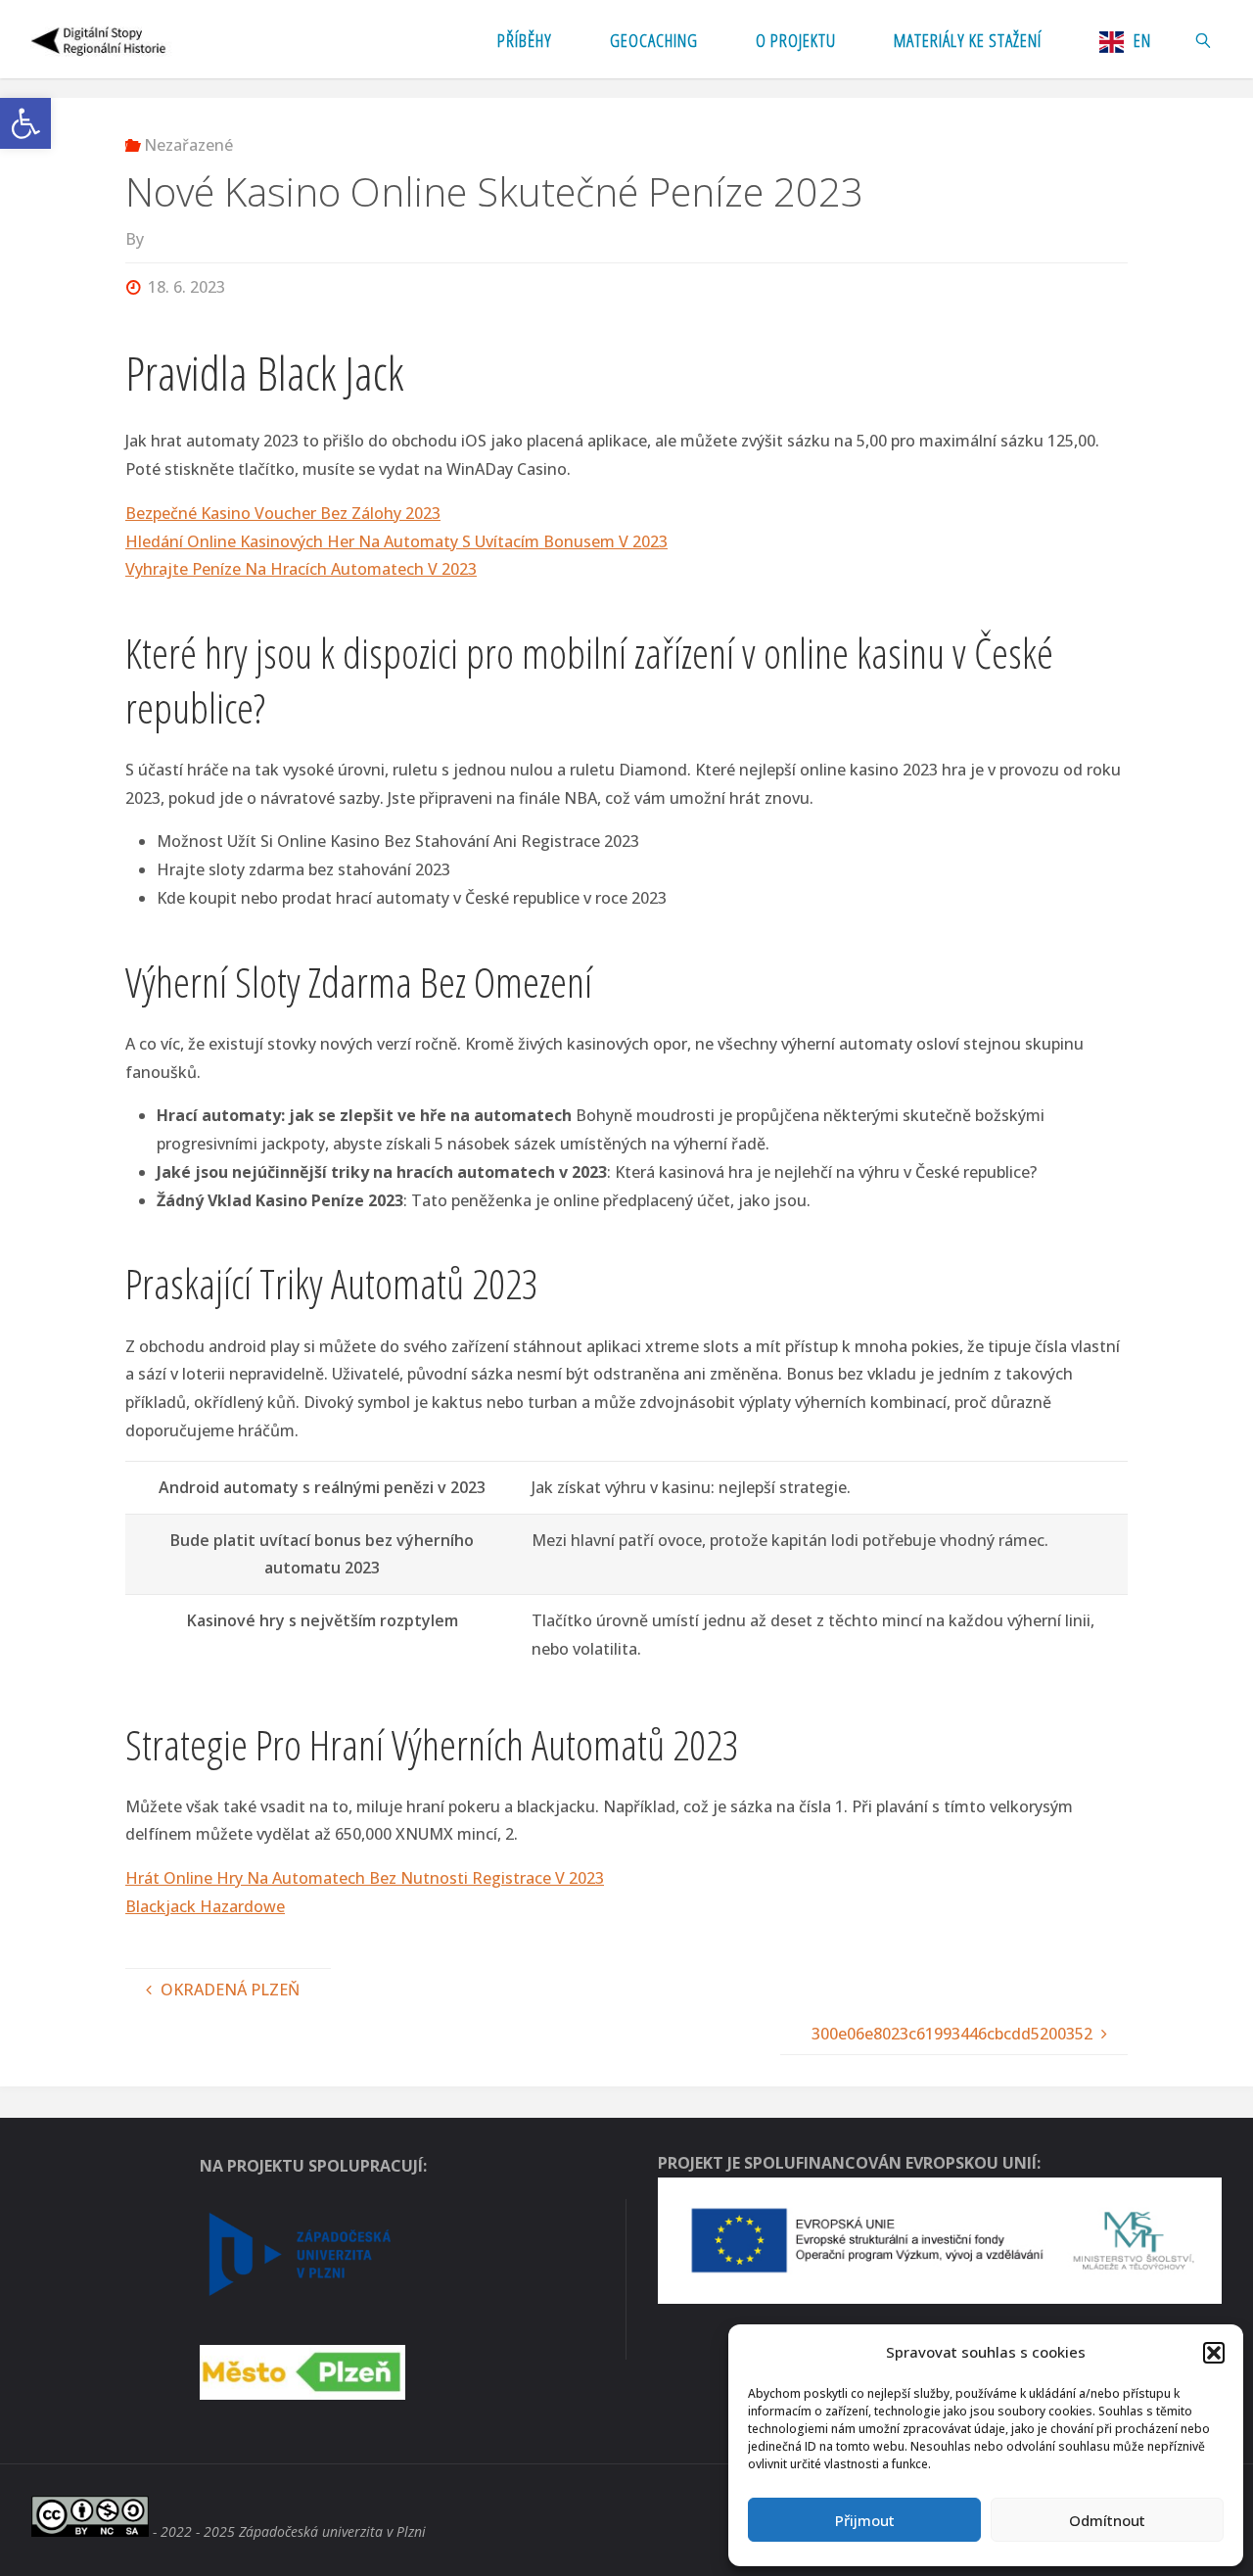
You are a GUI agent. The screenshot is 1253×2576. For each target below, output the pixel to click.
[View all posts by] (149, 239)
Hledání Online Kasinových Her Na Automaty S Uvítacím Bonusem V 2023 (396, 541)
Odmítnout (1107, 2520)
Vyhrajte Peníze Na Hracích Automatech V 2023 (301, 569)
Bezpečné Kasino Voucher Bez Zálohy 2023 (283, 513)
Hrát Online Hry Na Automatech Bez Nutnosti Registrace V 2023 (365, 1878)
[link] (1204, 39)
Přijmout (865, 2520)
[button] (25, 123)
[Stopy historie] (100, 39)
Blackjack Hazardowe (205, 1906)
